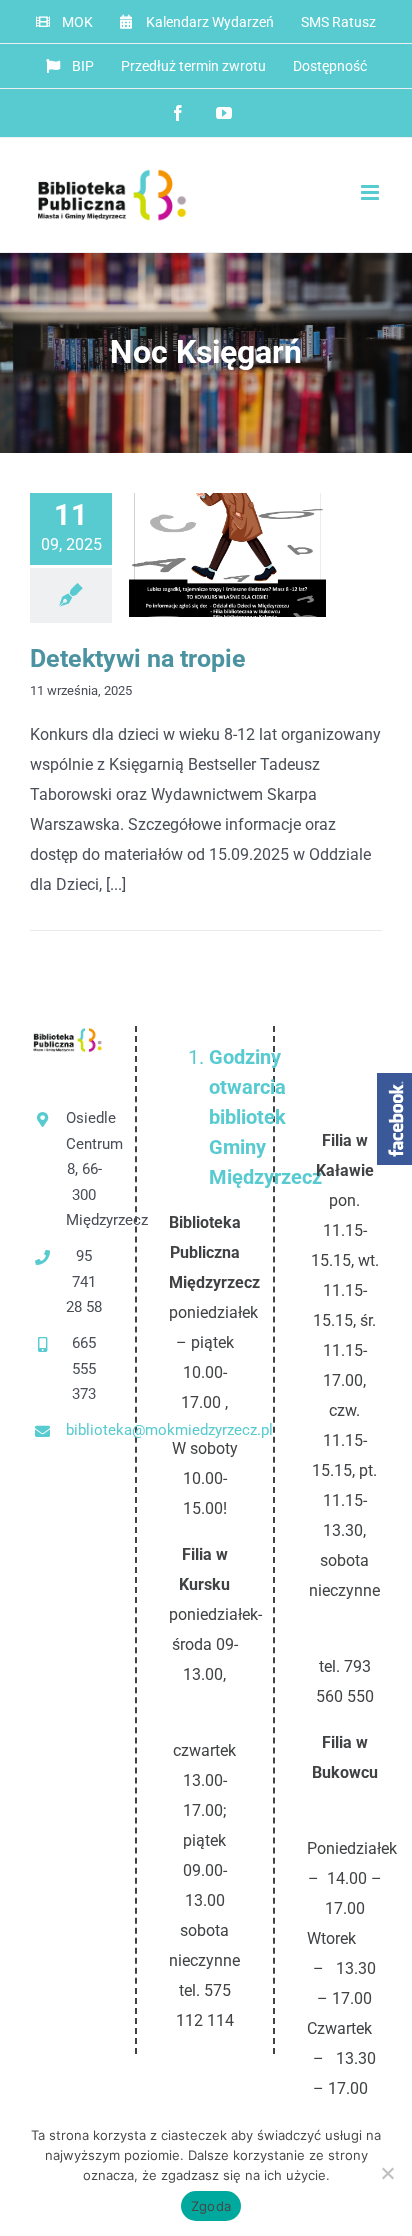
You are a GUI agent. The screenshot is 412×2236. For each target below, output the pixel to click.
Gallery (260, 555)
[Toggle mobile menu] (371, 192)
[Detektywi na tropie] (227, 555)
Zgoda (211, 2206)
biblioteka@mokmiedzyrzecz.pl (84, 1430)
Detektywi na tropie (194, 555)
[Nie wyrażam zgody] (387, 2173)
